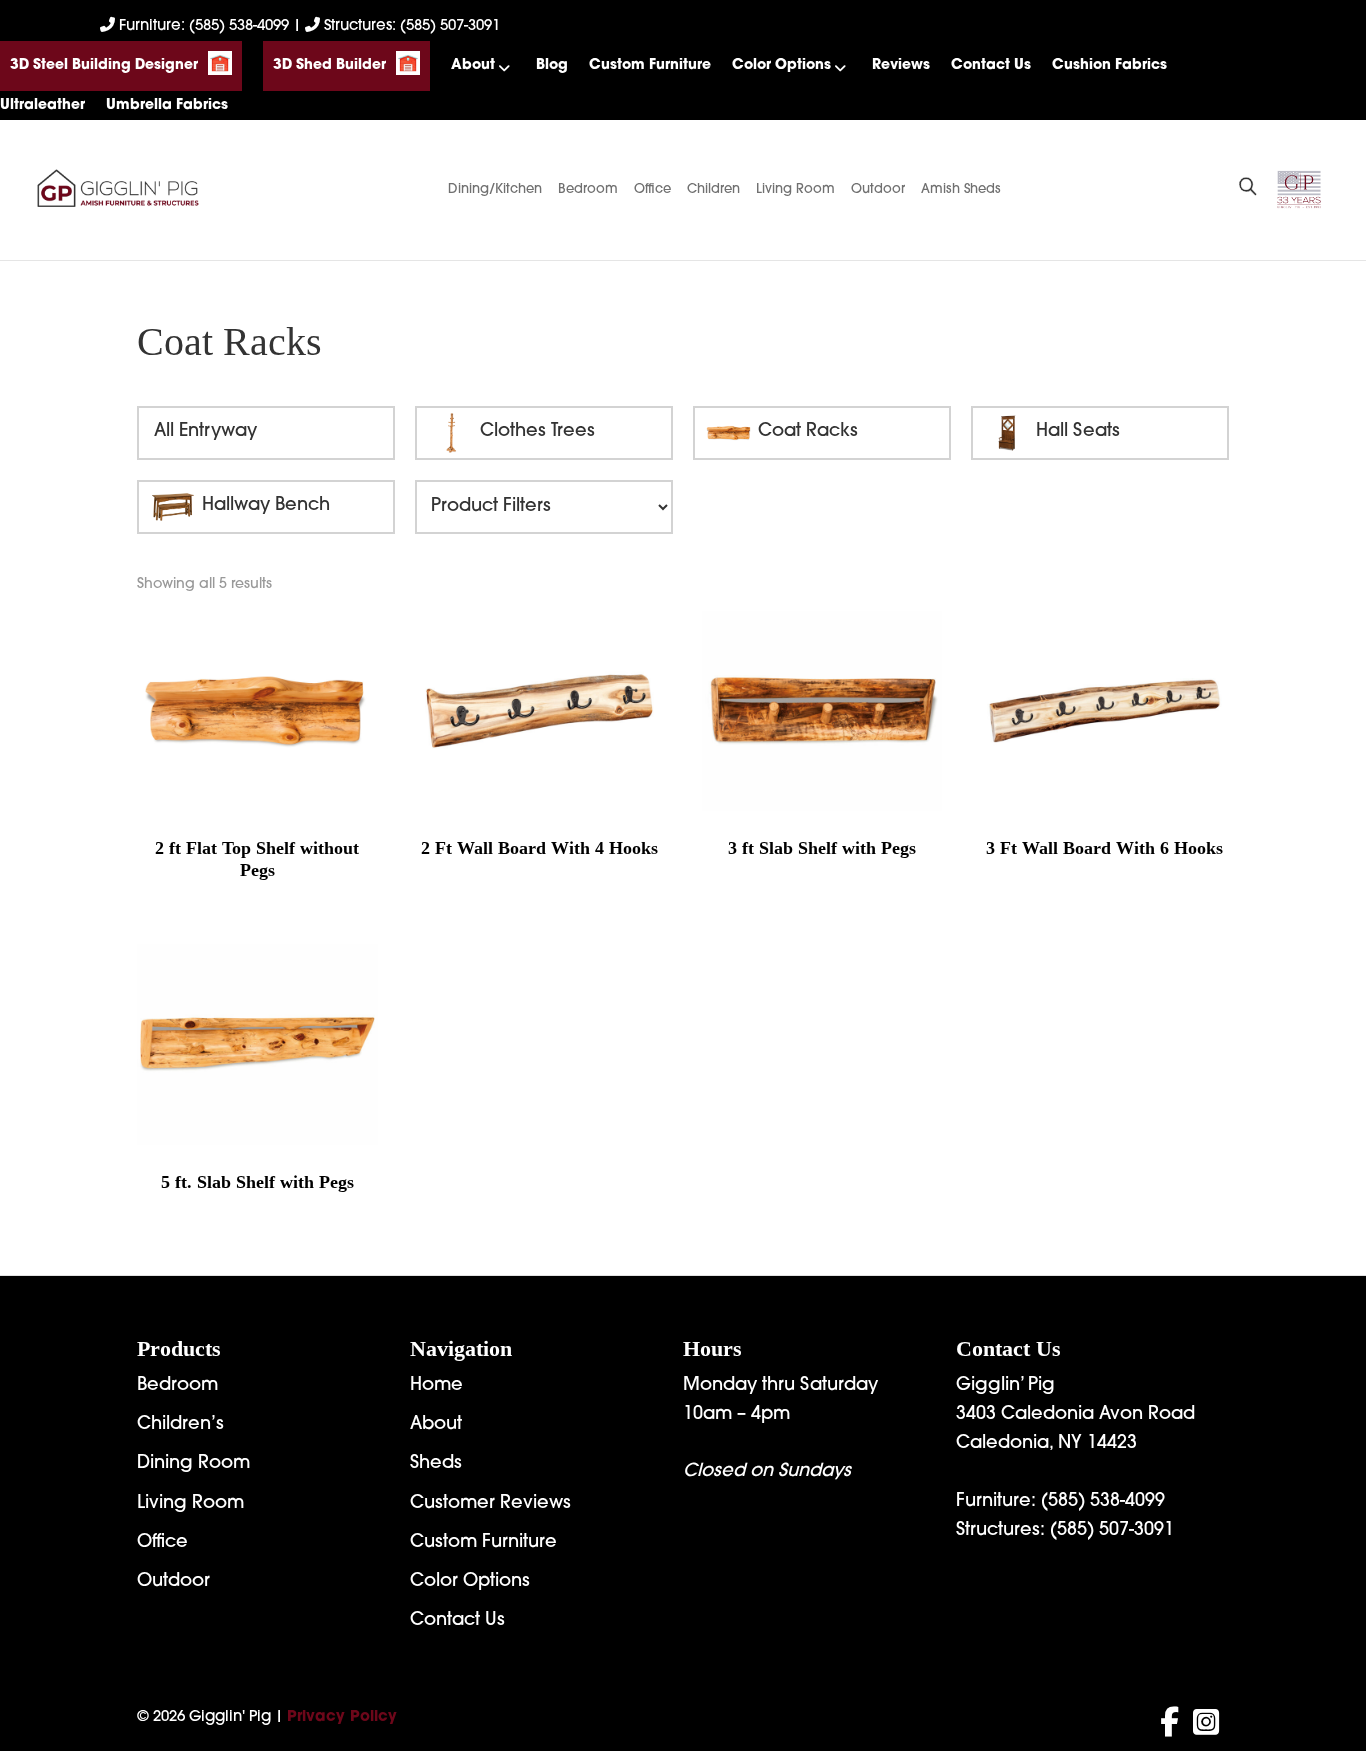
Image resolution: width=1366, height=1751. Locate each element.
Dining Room (193, 1464)
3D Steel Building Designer (104, 65)
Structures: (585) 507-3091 (410, 26)
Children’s (180, 1425)
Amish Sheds (961, 189)
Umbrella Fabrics (167, 105)
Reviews (901, 65)
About (473, 65)
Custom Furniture (650, 65)
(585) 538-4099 (1103, 1502)
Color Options (781, 65)
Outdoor (878, 189)
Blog (552, 65)
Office (652, 189)
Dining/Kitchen (495, 189)
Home (436, 1386)
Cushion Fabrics (1109, 65)
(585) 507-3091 (1112, 1531)
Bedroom (588, 189)
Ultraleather (42, 105)
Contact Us (991, 65)
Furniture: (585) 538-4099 (204, 26)
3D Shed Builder (329, 65)
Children (713, 189)
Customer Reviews (490, 1504)
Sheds (436, 1464)
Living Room (795, 189)
